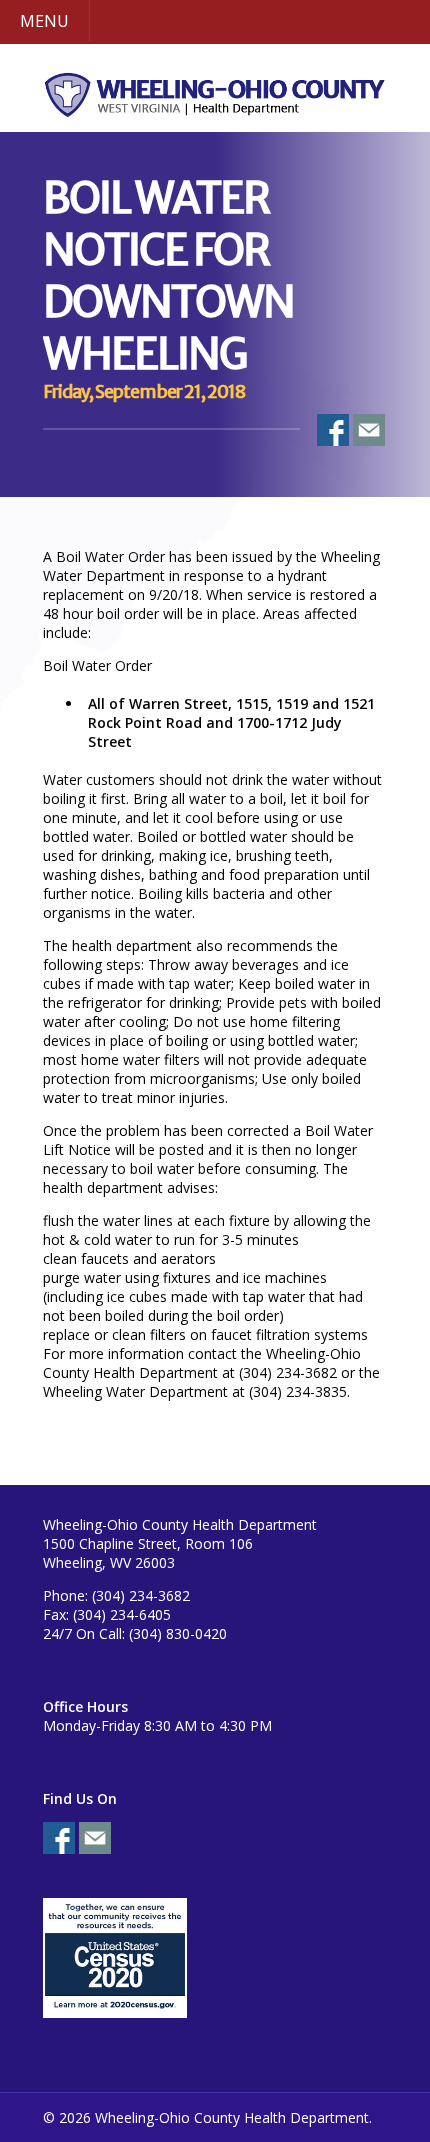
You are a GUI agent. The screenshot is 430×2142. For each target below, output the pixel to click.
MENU (44, 21)
